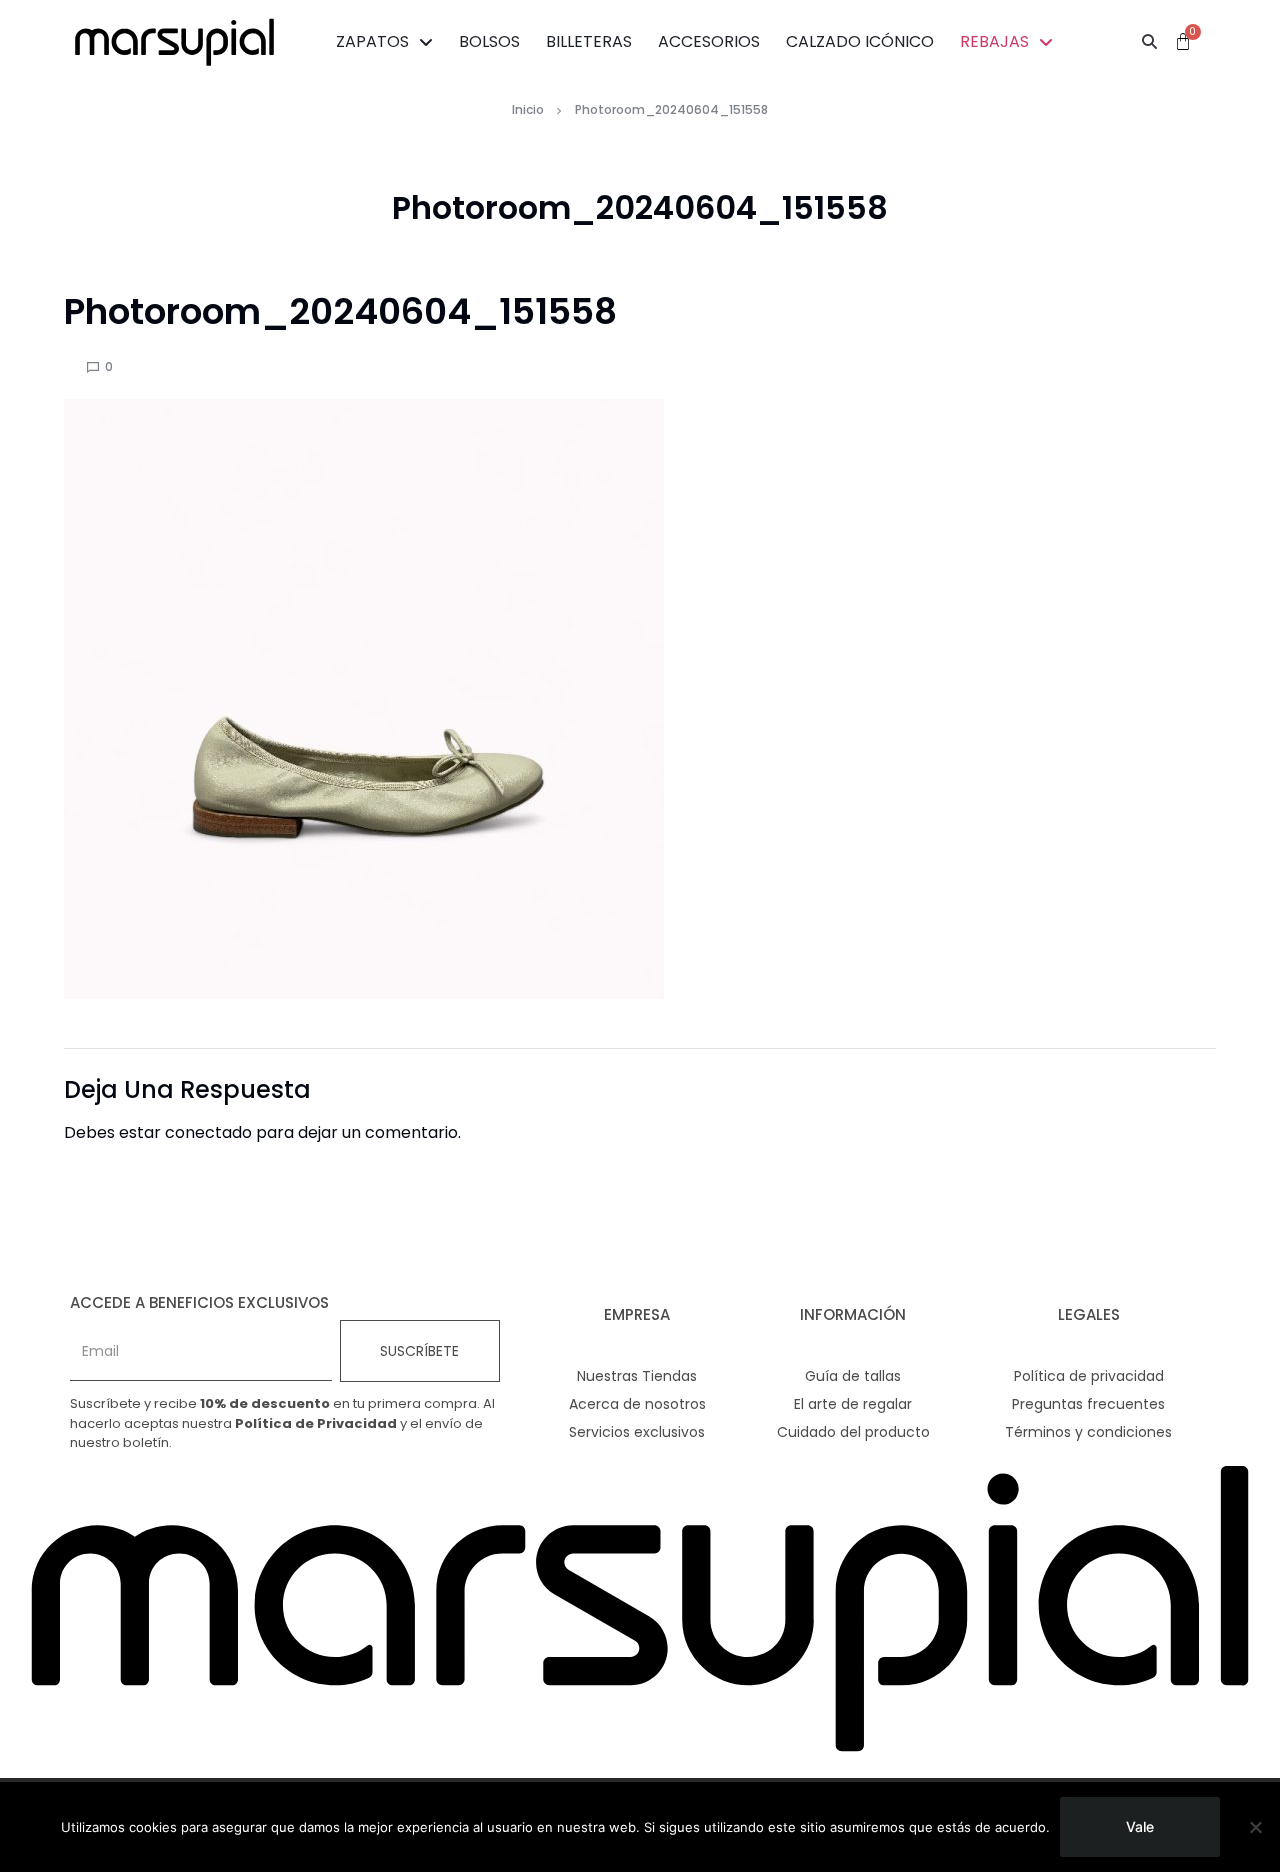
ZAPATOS (372, 41)
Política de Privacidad (316, 1423)
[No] (1255, 1827)
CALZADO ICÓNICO (860, 41)
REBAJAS (994, 41)
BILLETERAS (589, 41)
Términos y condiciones (1088, 1432)
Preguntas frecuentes (1088, 1404)
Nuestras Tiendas (637, 1376)
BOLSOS (489, 41)
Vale (1140, 1826)
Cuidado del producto (853, 1432)
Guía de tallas (853, 1376)
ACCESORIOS (709, 41)
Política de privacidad (1089, 1376)
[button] (1150, 42)
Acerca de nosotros (637, 1404)
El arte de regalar (853, 1404)
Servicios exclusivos (637, 1432)
